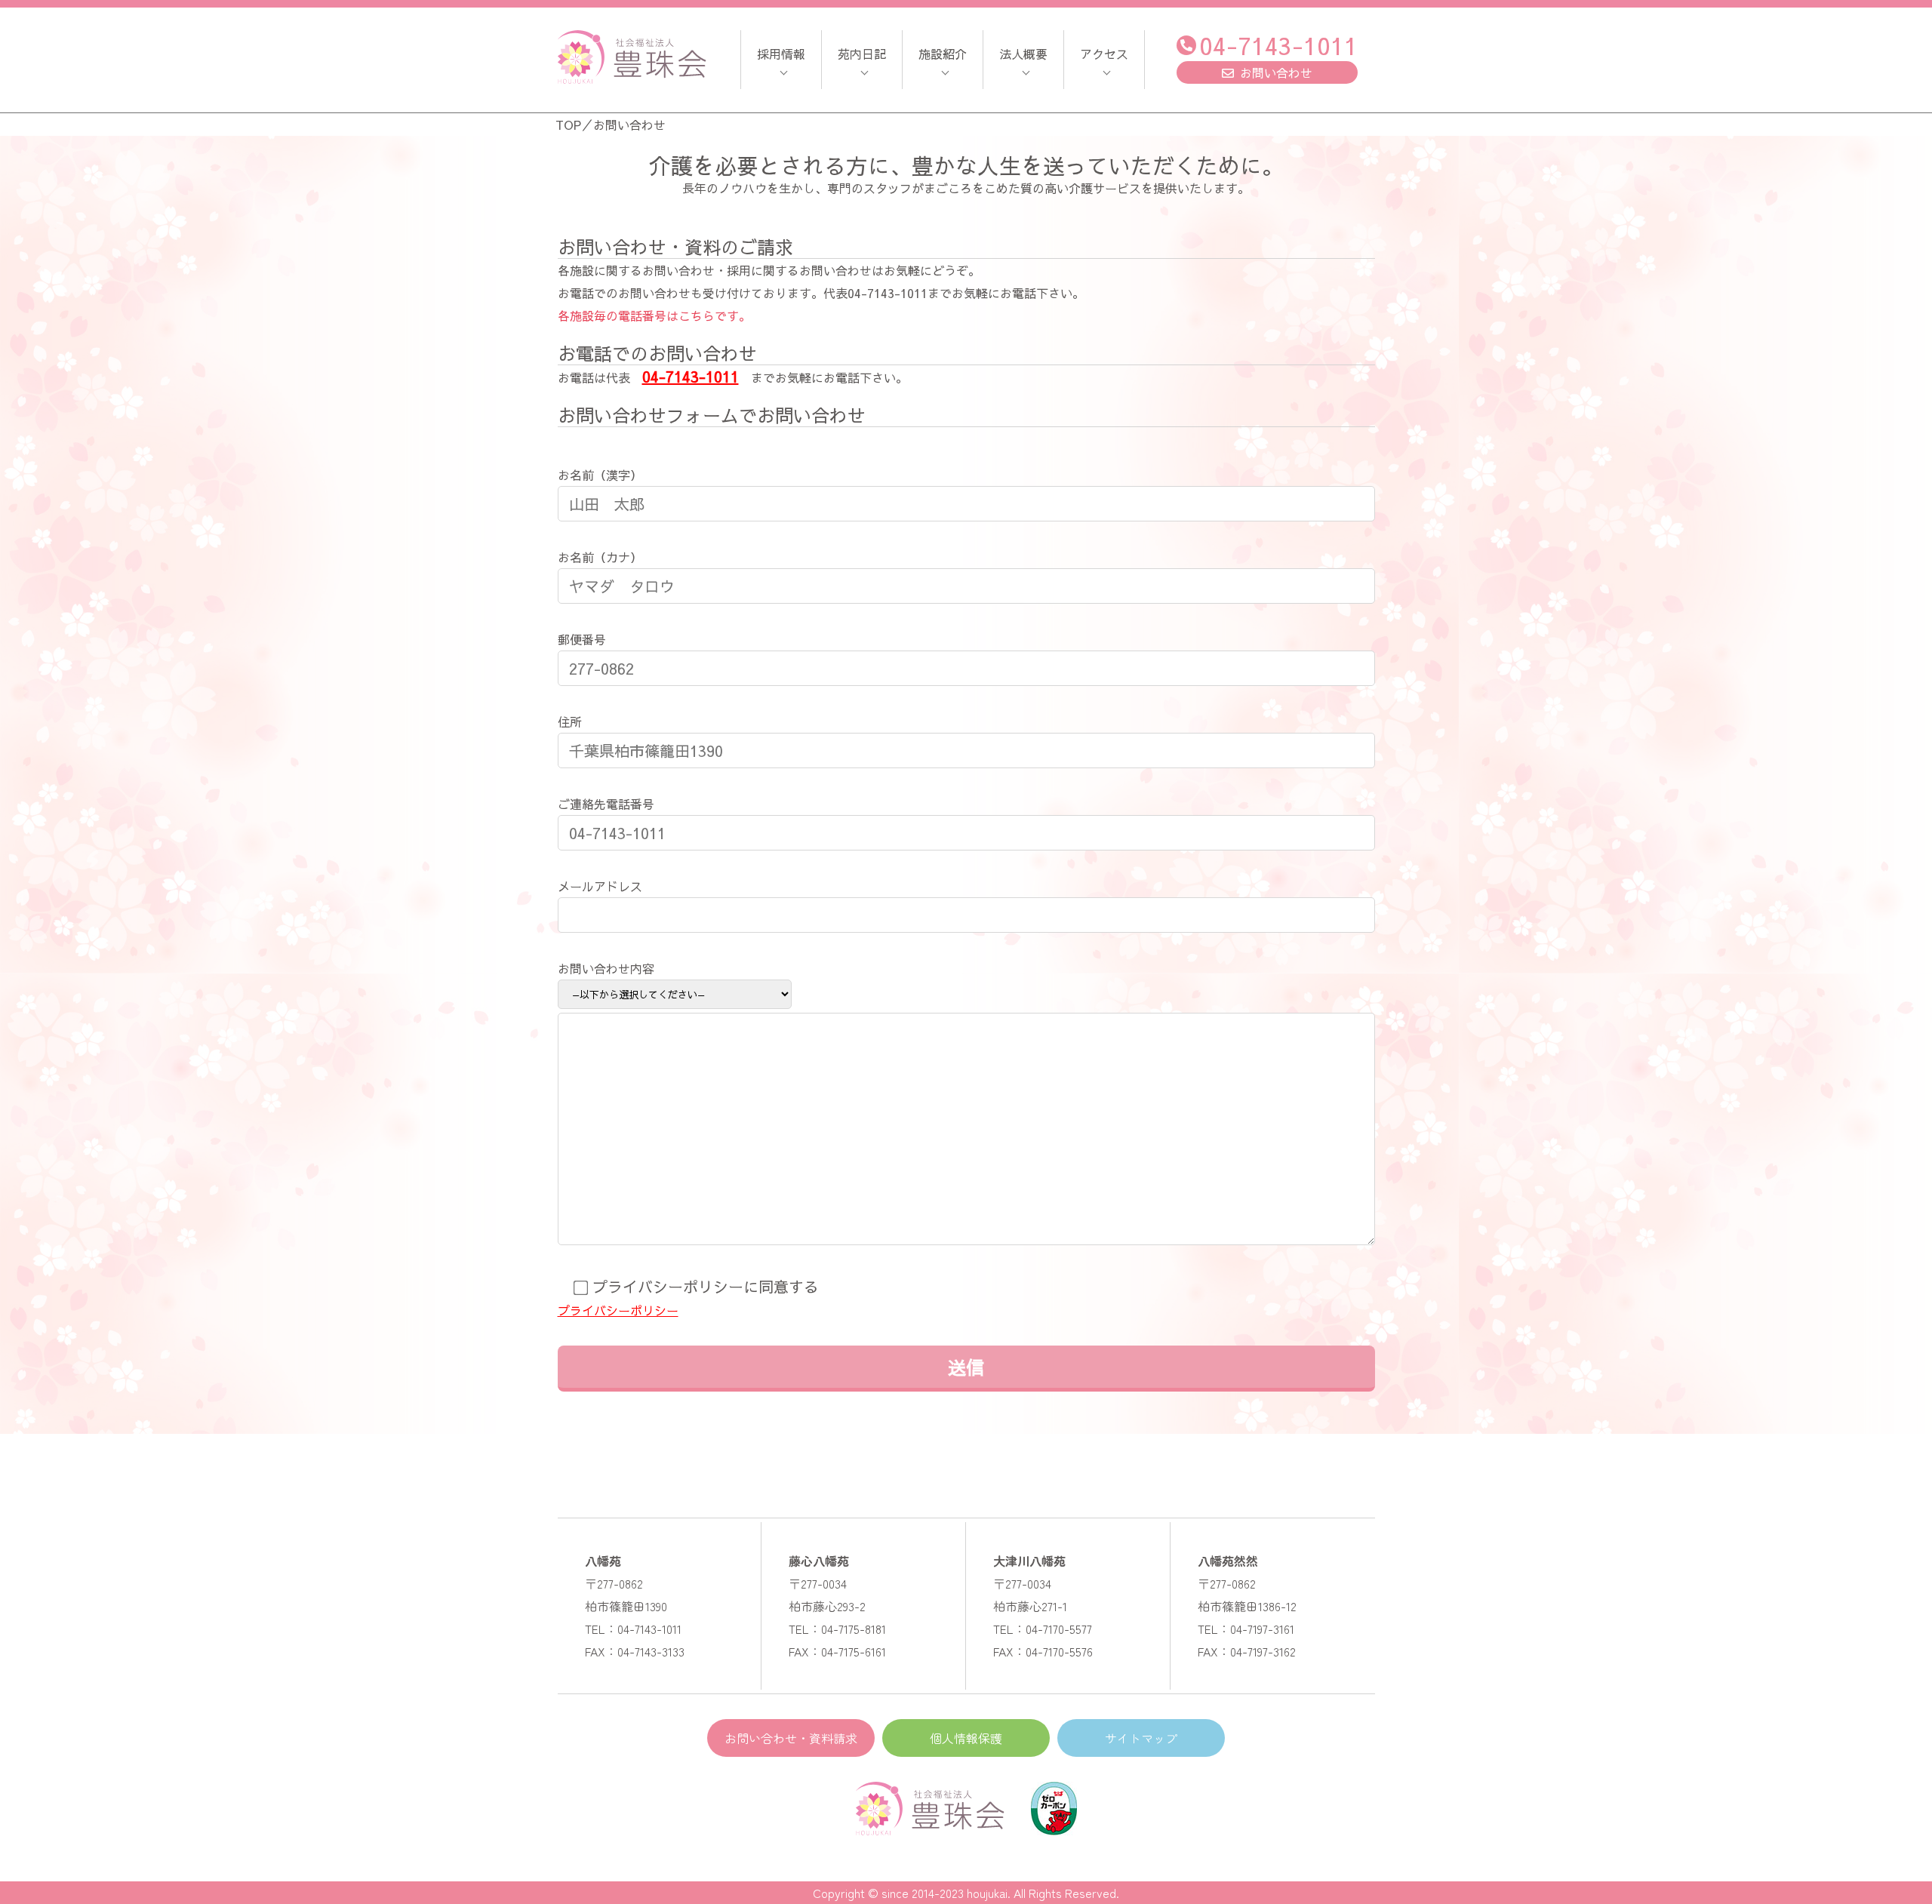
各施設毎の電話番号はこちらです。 (654, 315)
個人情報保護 (966, 1738)
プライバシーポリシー (618, 1310)
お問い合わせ (1276, 72)
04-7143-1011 (1278, 45)
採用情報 (781, 54)
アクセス (1104, 54)
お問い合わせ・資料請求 (791, 1738)
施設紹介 (943, 54)
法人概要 (1023, 54)
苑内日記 (862, 54)
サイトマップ (1141, 1738)
